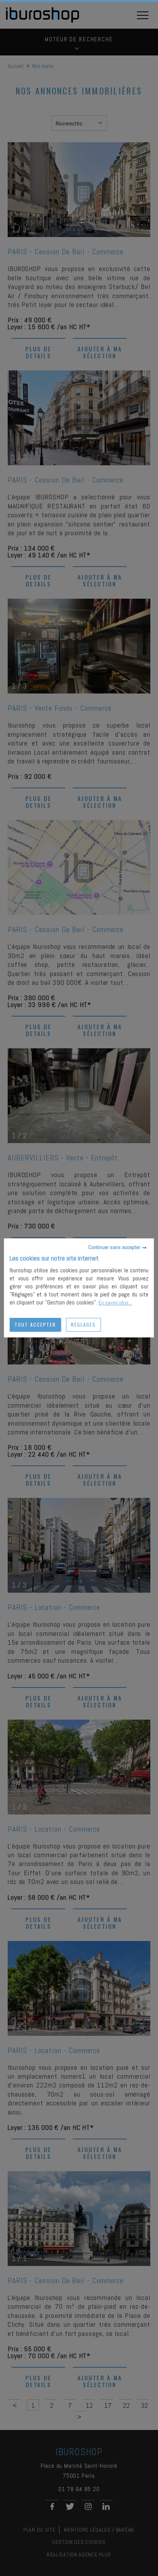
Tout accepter (35, 1325)
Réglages (83, 1325)
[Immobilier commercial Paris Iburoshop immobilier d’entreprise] (42, 21)
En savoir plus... (115, 1303)
